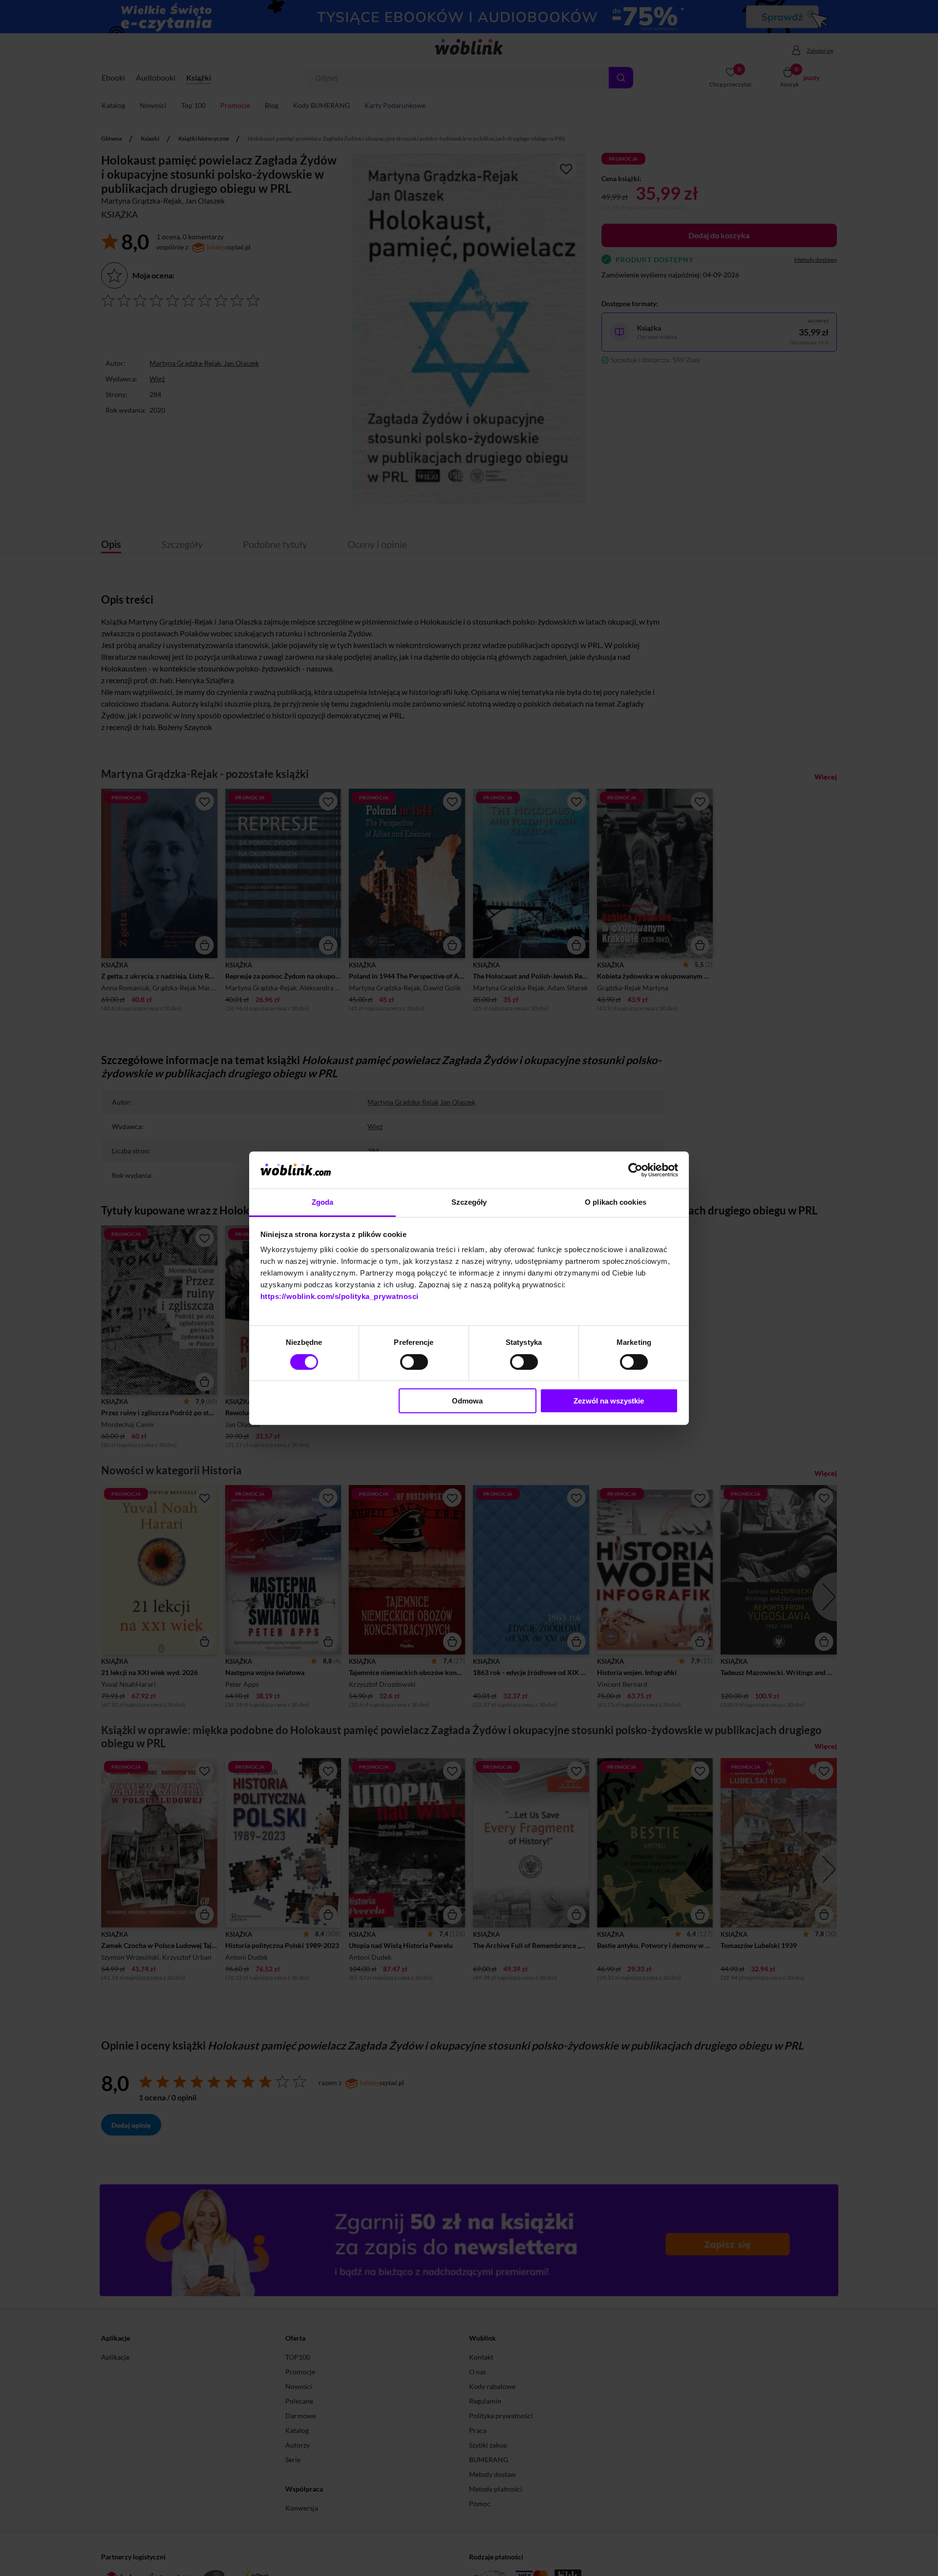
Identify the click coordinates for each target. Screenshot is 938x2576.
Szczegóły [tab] (469, 1202)
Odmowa (467, 1401)
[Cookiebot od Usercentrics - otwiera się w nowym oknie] (635, 1170)
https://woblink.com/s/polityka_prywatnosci (340, 1296)
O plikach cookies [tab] (616, 1202)
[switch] (414, 1362)
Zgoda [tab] (323, 1202)
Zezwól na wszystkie (609, 1401)
